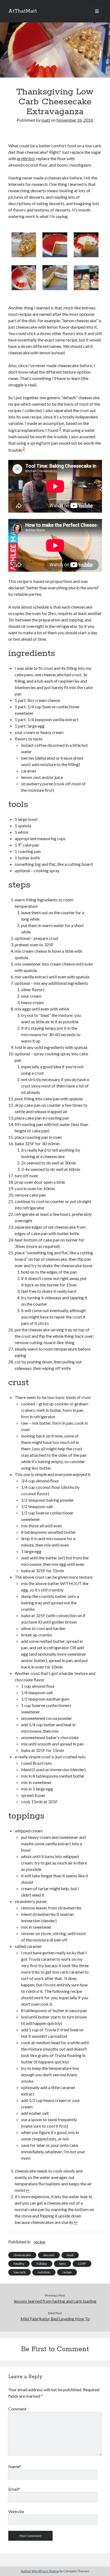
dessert (49, 2255)
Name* (15, 2467)
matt (46, 120)
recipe (39, 2242)
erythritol (26, 158)
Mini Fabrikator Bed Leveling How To (55, 2319)
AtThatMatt (23, 11)
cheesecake (22, 2255)
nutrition (44, 2272)
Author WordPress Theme (40, 2571)
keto (62, 2264)
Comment (17, 2409)
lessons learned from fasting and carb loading (55, 2301)
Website (16, 2511)
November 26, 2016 (75, 120)
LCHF (82, 2264)
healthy (19, 2264)
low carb (19, 2272)
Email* (14, 2489)
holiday (42, 2264)
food (70, 2255)
